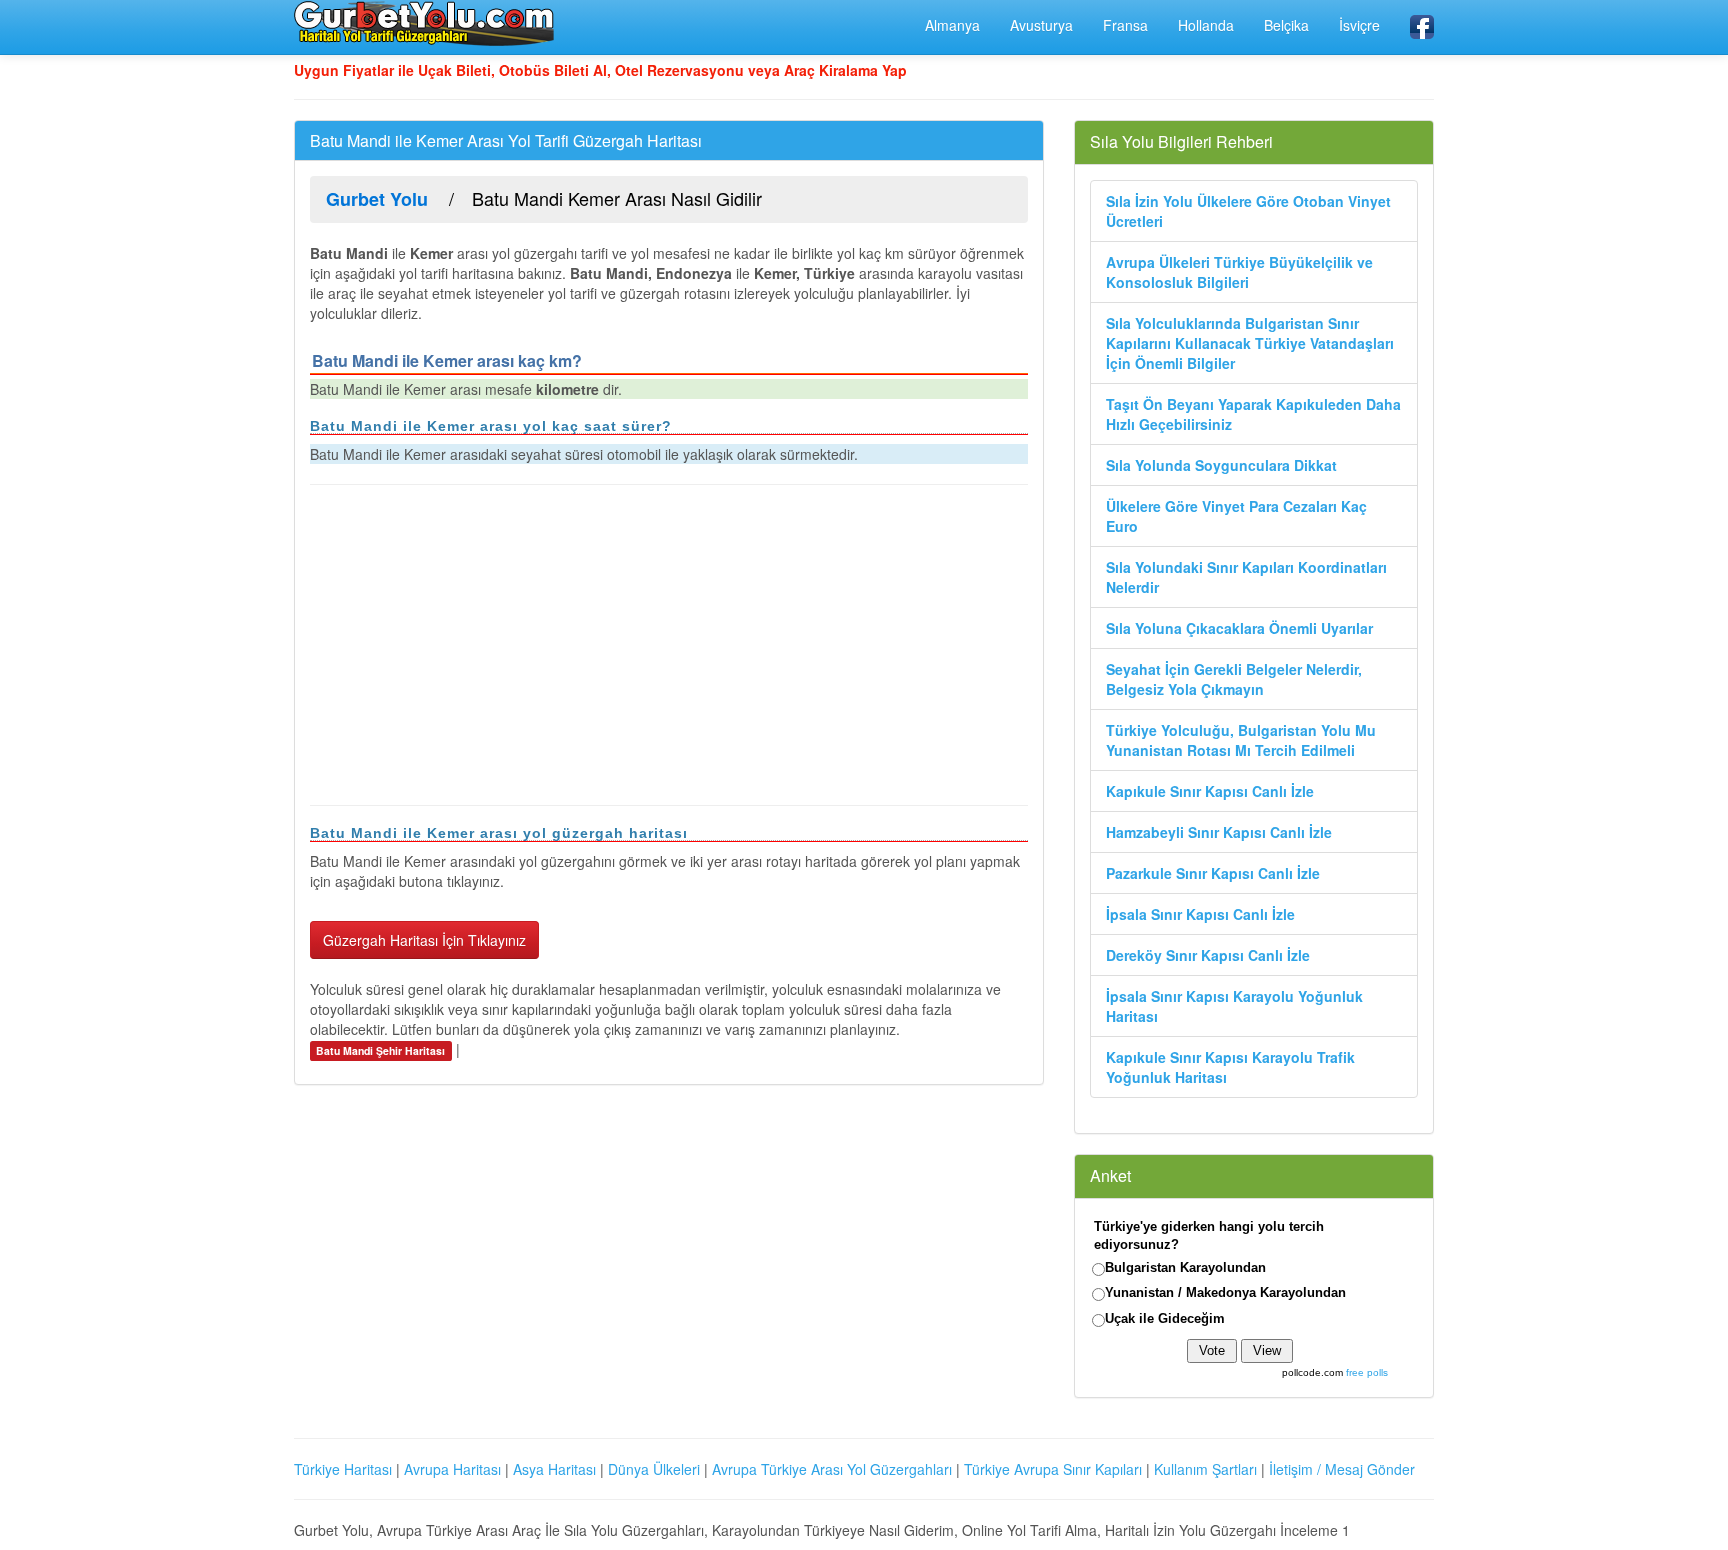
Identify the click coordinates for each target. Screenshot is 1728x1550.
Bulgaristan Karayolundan (1185, 1267)
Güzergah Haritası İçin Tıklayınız (424, 940)
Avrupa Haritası (452, 1469)
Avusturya (1041, 25)
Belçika (1286, 25)
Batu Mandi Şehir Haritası (380, 1050)
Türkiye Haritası (343, 1469)
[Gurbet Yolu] (424, 23)
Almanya (952, 25)
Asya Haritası (554, 1469)
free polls (1367, 1372)
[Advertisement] (669, 645)
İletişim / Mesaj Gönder (1342, 1469)
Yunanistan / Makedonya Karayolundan (1225, 1292)
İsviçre (1359, 25)
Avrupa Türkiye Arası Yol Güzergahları (832, 1469)
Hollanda (1206, 25)
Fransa (1125, 25)
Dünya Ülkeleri (654, 1469)
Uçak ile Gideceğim (1165, 1318)
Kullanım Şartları (1205, 1469)
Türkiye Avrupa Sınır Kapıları (1053, 1469)
